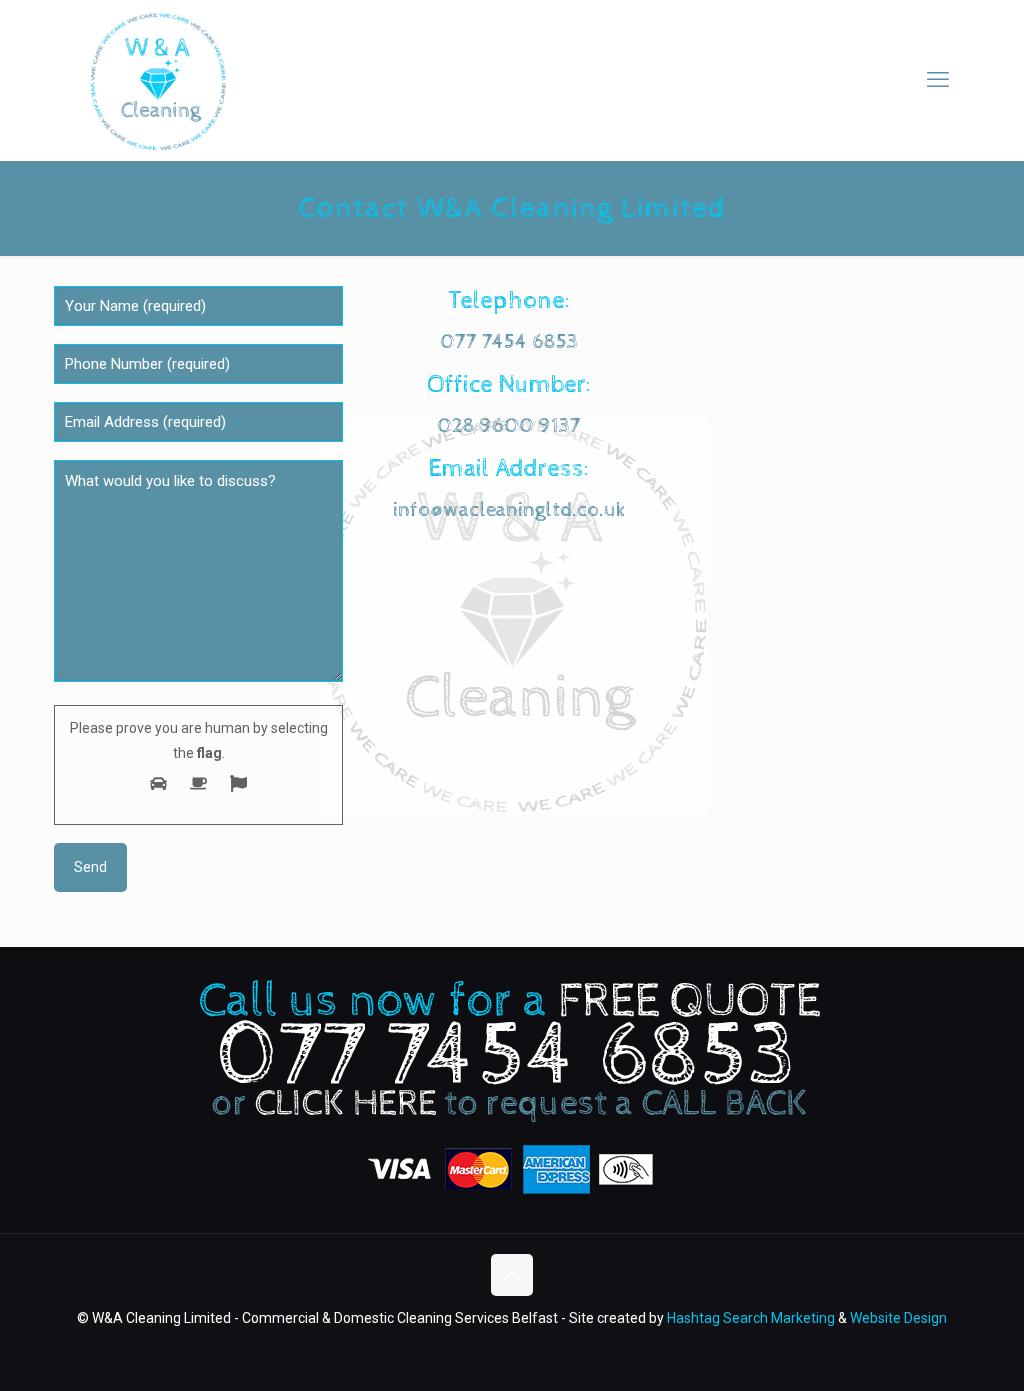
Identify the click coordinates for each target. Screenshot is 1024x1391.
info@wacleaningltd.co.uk (509, 510)
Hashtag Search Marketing (751, 1318)
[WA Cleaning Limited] (156, 80)
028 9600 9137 (509, 426)
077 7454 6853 (509, 342)
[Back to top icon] (512, 1275)
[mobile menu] (938, 80)
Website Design (898, 1318)
